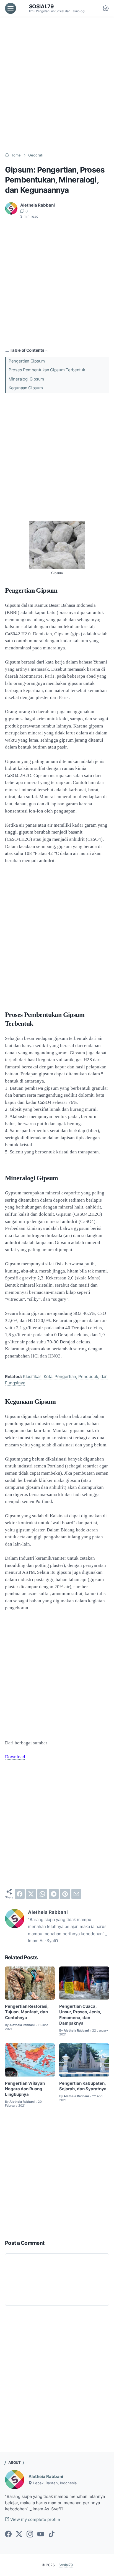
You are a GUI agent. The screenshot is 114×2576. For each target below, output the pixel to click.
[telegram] (54, 1894)
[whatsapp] (42, 1894)
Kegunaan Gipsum (26, 388)
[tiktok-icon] (51, 2534)
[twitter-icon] (19, 2534)
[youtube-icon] (41, 2534)
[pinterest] (65, 1894)
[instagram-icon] (30, 2534)
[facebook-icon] (8, 2534)
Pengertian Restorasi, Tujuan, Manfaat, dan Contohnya (27, 2012)
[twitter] (31, 1894)
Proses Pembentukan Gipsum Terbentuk (47, 370)
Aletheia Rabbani (46, 2477)
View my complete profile (35, 2520)
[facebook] (20, 1894)
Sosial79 (42, 6)
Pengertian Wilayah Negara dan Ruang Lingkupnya (25, 2089)
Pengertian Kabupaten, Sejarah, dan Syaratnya (83, 2086)
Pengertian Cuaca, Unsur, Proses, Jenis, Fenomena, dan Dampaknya (80, 2015)
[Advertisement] (57, 85)
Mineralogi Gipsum (26, 379)
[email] (76, 1894)
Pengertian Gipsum (27, 361)
